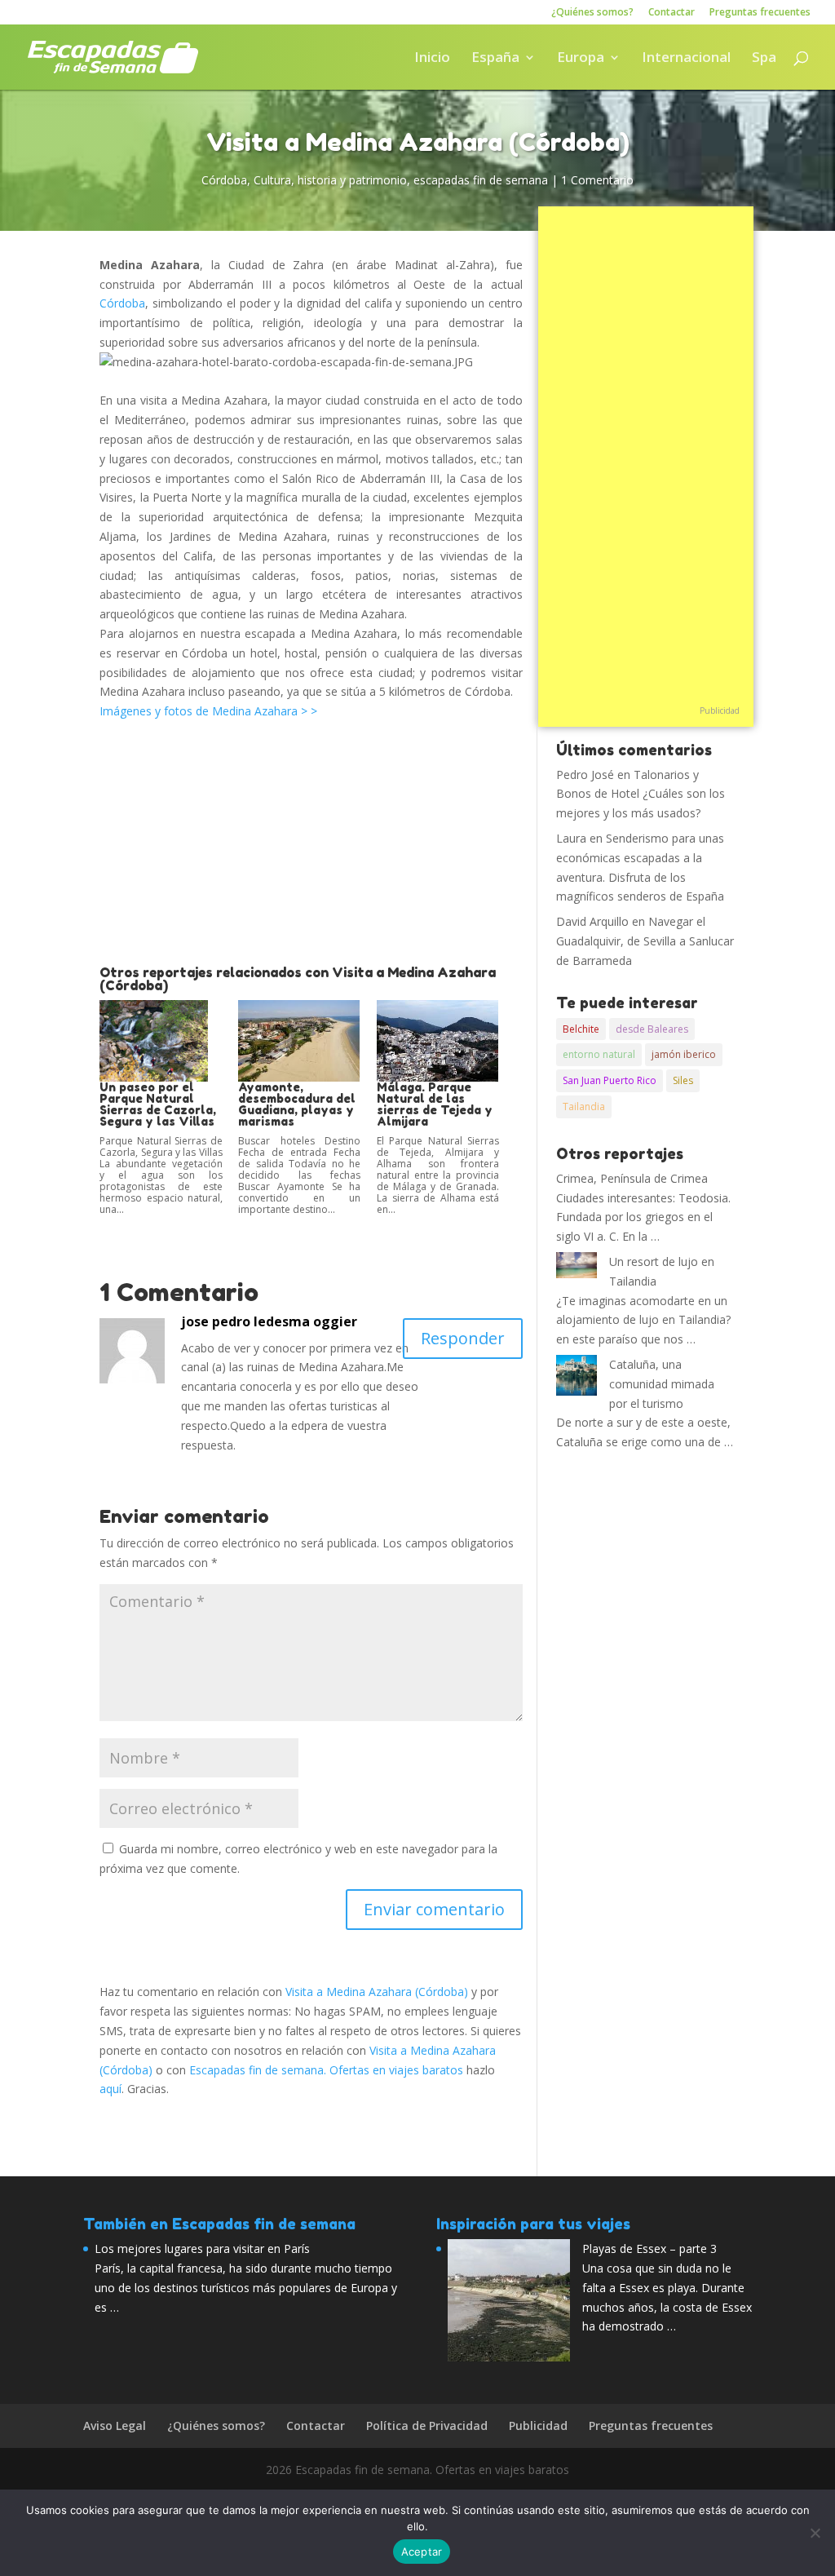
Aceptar (422, 2552)
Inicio (432, 59)
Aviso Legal (115, 2426)
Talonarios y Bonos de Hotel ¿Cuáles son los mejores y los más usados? (641, 794)
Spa (764, 59)
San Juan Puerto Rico (610, 1080)
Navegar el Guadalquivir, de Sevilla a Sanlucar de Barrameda (645, 941)
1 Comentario (597, 180)
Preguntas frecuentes (760, 13)
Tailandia (584, 1107)
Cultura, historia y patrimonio (330, 180)
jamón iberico (684, 1054)
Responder (463, 1338)
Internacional (686, 59)
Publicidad (720, 710)
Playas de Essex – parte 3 (649, 2248)
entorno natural (599, 1054)
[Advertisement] (311, 843)
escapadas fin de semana (481, 180)
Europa (581, 59)
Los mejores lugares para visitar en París (202, 2248)
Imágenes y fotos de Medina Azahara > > (210, 711)
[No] (815, 2533)
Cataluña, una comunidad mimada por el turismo (662, 1384)
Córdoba (224, 180)
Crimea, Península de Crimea (632, 1178)
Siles (683, 1080)
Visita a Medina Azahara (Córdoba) (377, 1992)
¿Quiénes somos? (592, 13)
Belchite (581, 1029)
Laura (571, 838)
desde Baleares (652, 1029)
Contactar (672, 13)
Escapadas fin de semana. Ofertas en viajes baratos (326, 2070)
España (495, 59)
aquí (110, 2089)
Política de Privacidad (427, 2426)
